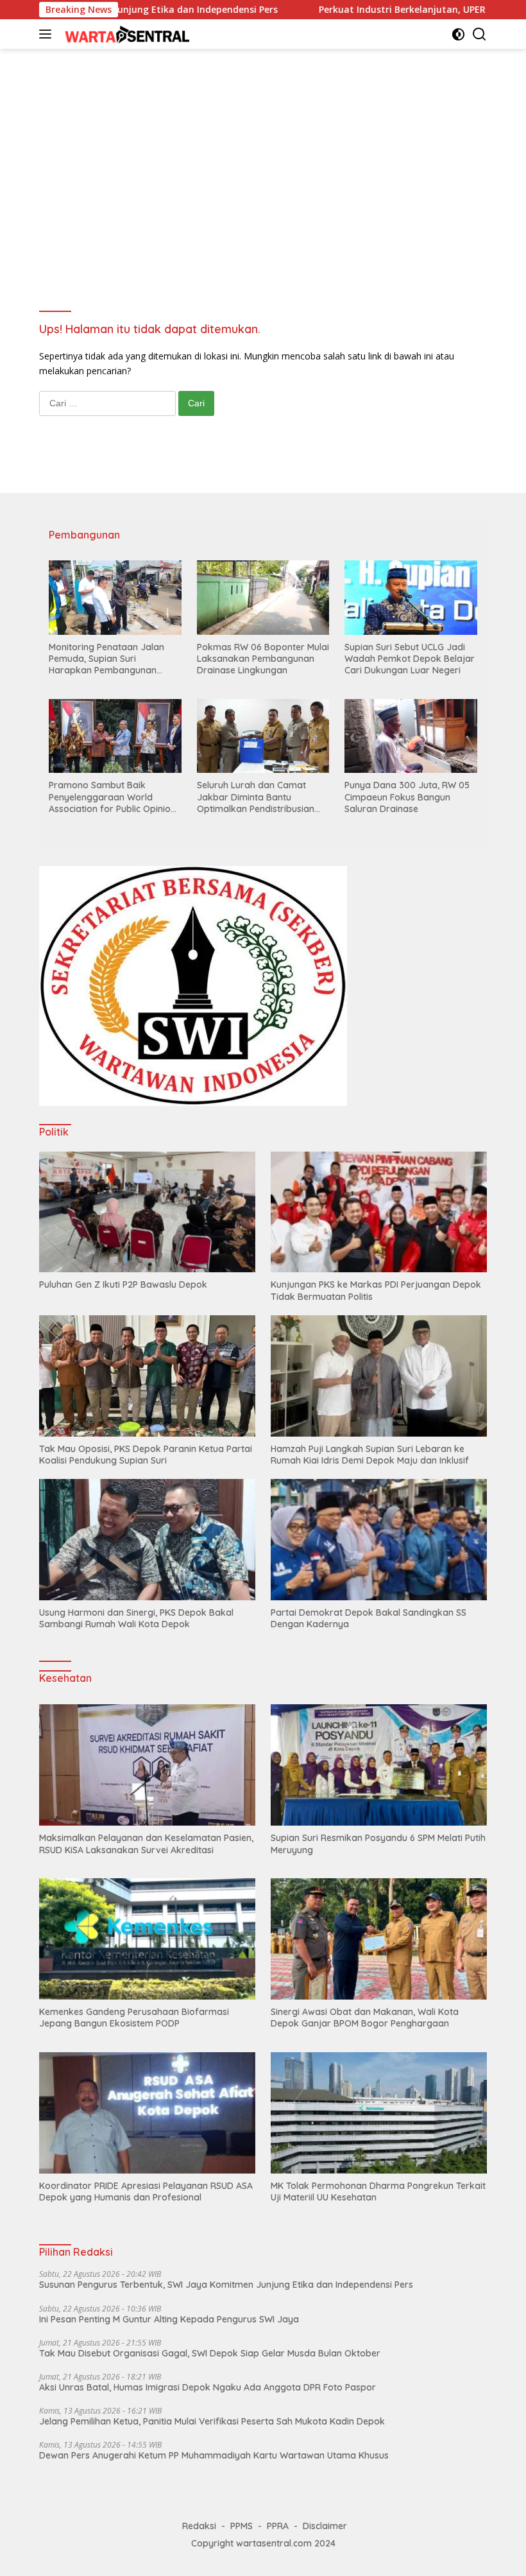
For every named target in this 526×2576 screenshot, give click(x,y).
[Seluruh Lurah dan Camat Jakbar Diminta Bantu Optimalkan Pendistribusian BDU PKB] (263, 736)
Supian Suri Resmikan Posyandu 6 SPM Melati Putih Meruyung (378, 1844)
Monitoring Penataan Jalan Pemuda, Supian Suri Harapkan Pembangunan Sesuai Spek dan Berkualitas (109, 659)
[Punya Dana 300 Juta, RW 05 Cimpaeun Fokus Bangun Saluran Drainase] (411, 736)
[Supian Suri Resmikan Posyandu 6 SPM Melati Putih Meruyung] (379, 1765)
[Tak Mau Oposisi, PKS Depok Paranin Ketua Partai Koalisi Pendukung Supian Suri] (147, 1376)
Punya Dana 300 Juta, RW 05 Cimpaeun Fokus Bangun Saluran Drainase (407, 797)
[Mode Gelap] (458, 34)
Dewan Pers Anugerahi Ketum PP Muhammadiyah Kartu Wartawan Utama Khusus (214, 2455)
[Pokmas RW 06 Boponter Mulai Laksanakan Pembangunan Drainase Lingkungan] (263, 598)
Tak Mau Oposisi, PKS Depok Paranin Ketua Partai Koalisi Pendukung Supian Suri (146, 1455)
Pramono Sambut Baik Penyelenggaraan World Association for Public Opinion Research (112, 797)
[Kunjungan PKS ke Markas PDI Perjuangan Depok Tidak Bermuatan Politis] (379, 1212)
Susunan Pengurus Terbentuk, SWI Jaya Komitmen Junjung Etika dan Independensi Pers (226, 2285)
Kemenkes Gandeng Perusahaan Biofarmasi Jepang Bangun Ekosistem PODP (134, 2018)
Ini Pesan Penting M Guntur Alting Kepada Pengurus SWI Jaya (169, 2319)
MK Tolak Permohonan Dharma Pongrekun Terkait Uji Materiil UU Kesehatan (378, 2191)
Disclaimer (325, 2526)
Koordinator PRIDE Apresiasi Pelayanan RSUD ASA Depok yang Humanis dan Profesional (146, 2191)
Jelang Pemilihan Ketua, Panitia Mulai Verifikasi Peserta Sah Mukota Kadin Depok (212, 2421)
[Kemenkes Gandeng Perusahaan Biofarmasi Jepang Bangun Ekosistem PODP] (147, 1939)
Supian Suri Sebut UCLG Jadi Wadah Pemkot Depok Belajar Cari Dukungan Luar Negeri (410, 659)
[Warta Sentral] (125, 34)
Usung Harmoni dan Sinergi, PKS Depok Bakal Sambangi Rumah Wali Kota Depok (136, 1618)
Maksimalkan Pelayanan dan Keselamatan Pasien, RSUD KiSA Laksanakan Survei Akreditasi (146, 1844)
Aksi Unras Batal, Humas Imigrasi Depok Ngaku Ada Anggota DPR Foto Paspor (208, 2387)
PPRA (278, 2526)
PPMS (242, 2526)
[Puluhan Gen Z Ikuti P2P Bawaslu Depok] (147, 1212)
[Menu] (48, 34)
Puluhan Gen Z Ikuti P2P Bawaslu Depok (123, 1284)
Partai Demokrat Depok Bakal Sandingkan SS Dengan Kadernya (369, 1618)
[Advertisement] (263, 158)
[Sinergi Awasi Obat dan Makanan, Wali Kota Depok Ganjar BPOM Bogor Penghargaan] (379, 1939)
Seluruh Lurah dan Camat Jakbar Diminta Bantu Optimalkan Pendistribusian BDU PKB (256, 797)
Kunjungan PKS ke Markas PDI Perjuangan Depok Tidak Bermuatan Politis (376, 1290)
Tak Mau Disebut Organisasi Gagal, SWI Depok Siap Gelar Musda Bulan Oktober (210, 2353)
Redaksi (199, 2526)
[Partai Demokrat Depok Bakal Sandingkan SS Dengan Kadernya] (379, 1540)
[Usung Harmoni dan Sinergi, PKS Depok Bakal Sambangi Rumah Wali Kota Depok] (147, 1540)
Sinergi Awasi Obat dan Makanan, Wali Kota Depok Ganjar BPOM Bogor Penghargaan (365, 2018)
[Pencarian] (479, 34)
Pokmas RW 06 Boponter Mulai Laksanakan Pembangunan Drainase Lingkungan (263, 659)
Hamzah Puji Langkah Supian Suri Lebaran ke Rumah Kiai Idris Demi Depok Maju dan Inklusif (370, 1455)
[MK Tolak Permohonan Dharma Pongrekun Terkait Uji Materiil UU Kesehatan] (379, 2113)
